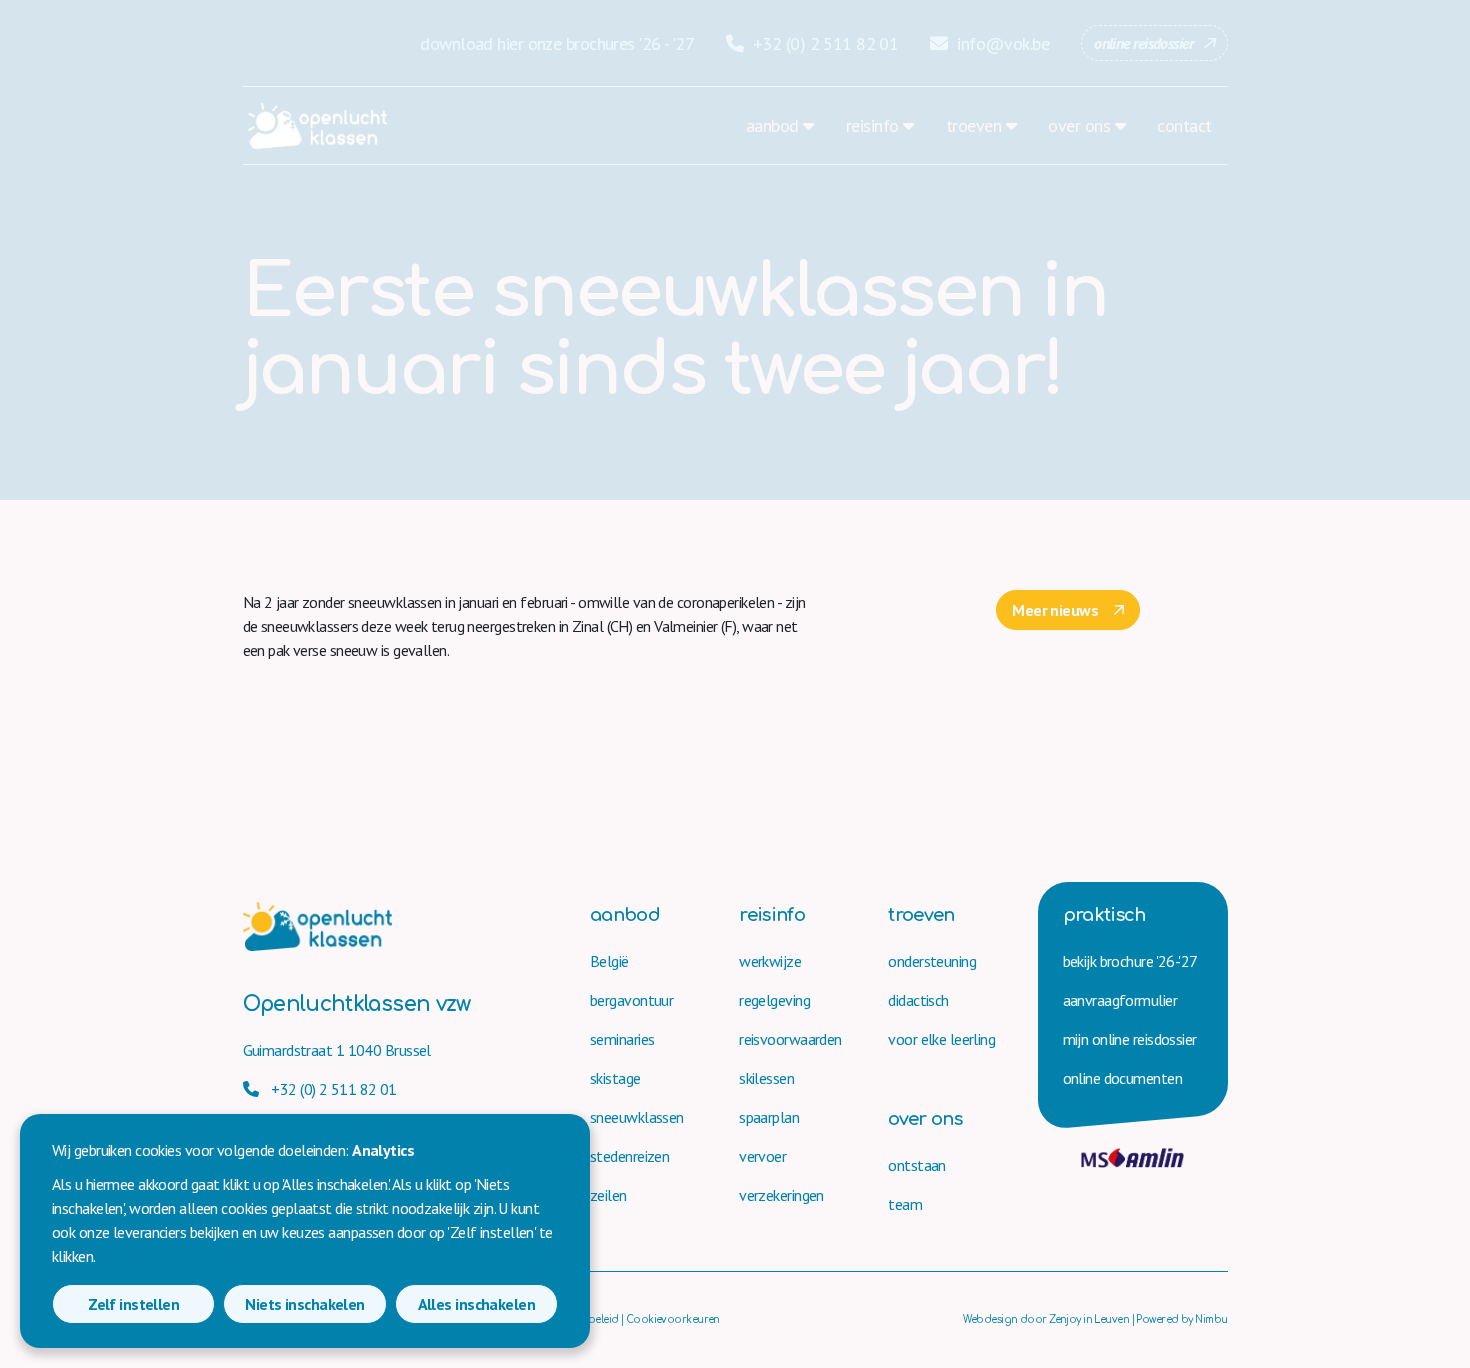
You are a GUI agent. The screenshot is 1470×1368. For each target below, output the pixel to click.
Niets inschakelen (304, 1304)
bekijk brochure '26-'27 (1130, 961)
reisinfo (872, 125)
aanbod (772, 125)
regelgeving (774, 1000)
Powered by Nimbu (1181, 1319)
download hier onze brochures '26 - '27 (557, 43)
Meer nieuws (1055, 610)
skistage (615, 1078)
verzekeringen (781, 1195)
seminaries (622, 1039)
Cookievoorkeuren (673, 1319)
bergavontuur (631, 1000)
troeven (973, 125)
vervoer (762, 1156)
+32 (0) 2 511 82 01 (823, 43)
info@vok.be (1001, 43)
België (609, 961)
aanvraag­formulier (1120, 1000)
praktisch (1104, 915)
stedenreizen (629, 1156)
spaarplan (769, 1117)
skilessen (766, 1078)
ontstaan (917, 1165)
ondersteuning (932, 961)
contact (1184, 125)
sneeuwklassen (637, 1117)
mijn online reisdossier (1130, 1039)
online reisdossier (1143, 43)
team (905, 1204)
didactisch (918, 1000)
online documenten (1122, 1078)
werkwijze (770, 961)
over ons (1079, 125)
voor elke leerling (941, 1039)
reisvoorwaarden (790, 1039)
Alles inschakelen (476, 1304)
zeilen (608, 1195)
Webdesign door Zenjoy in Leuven (1046, 1319)
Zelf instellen (133, 1304)
